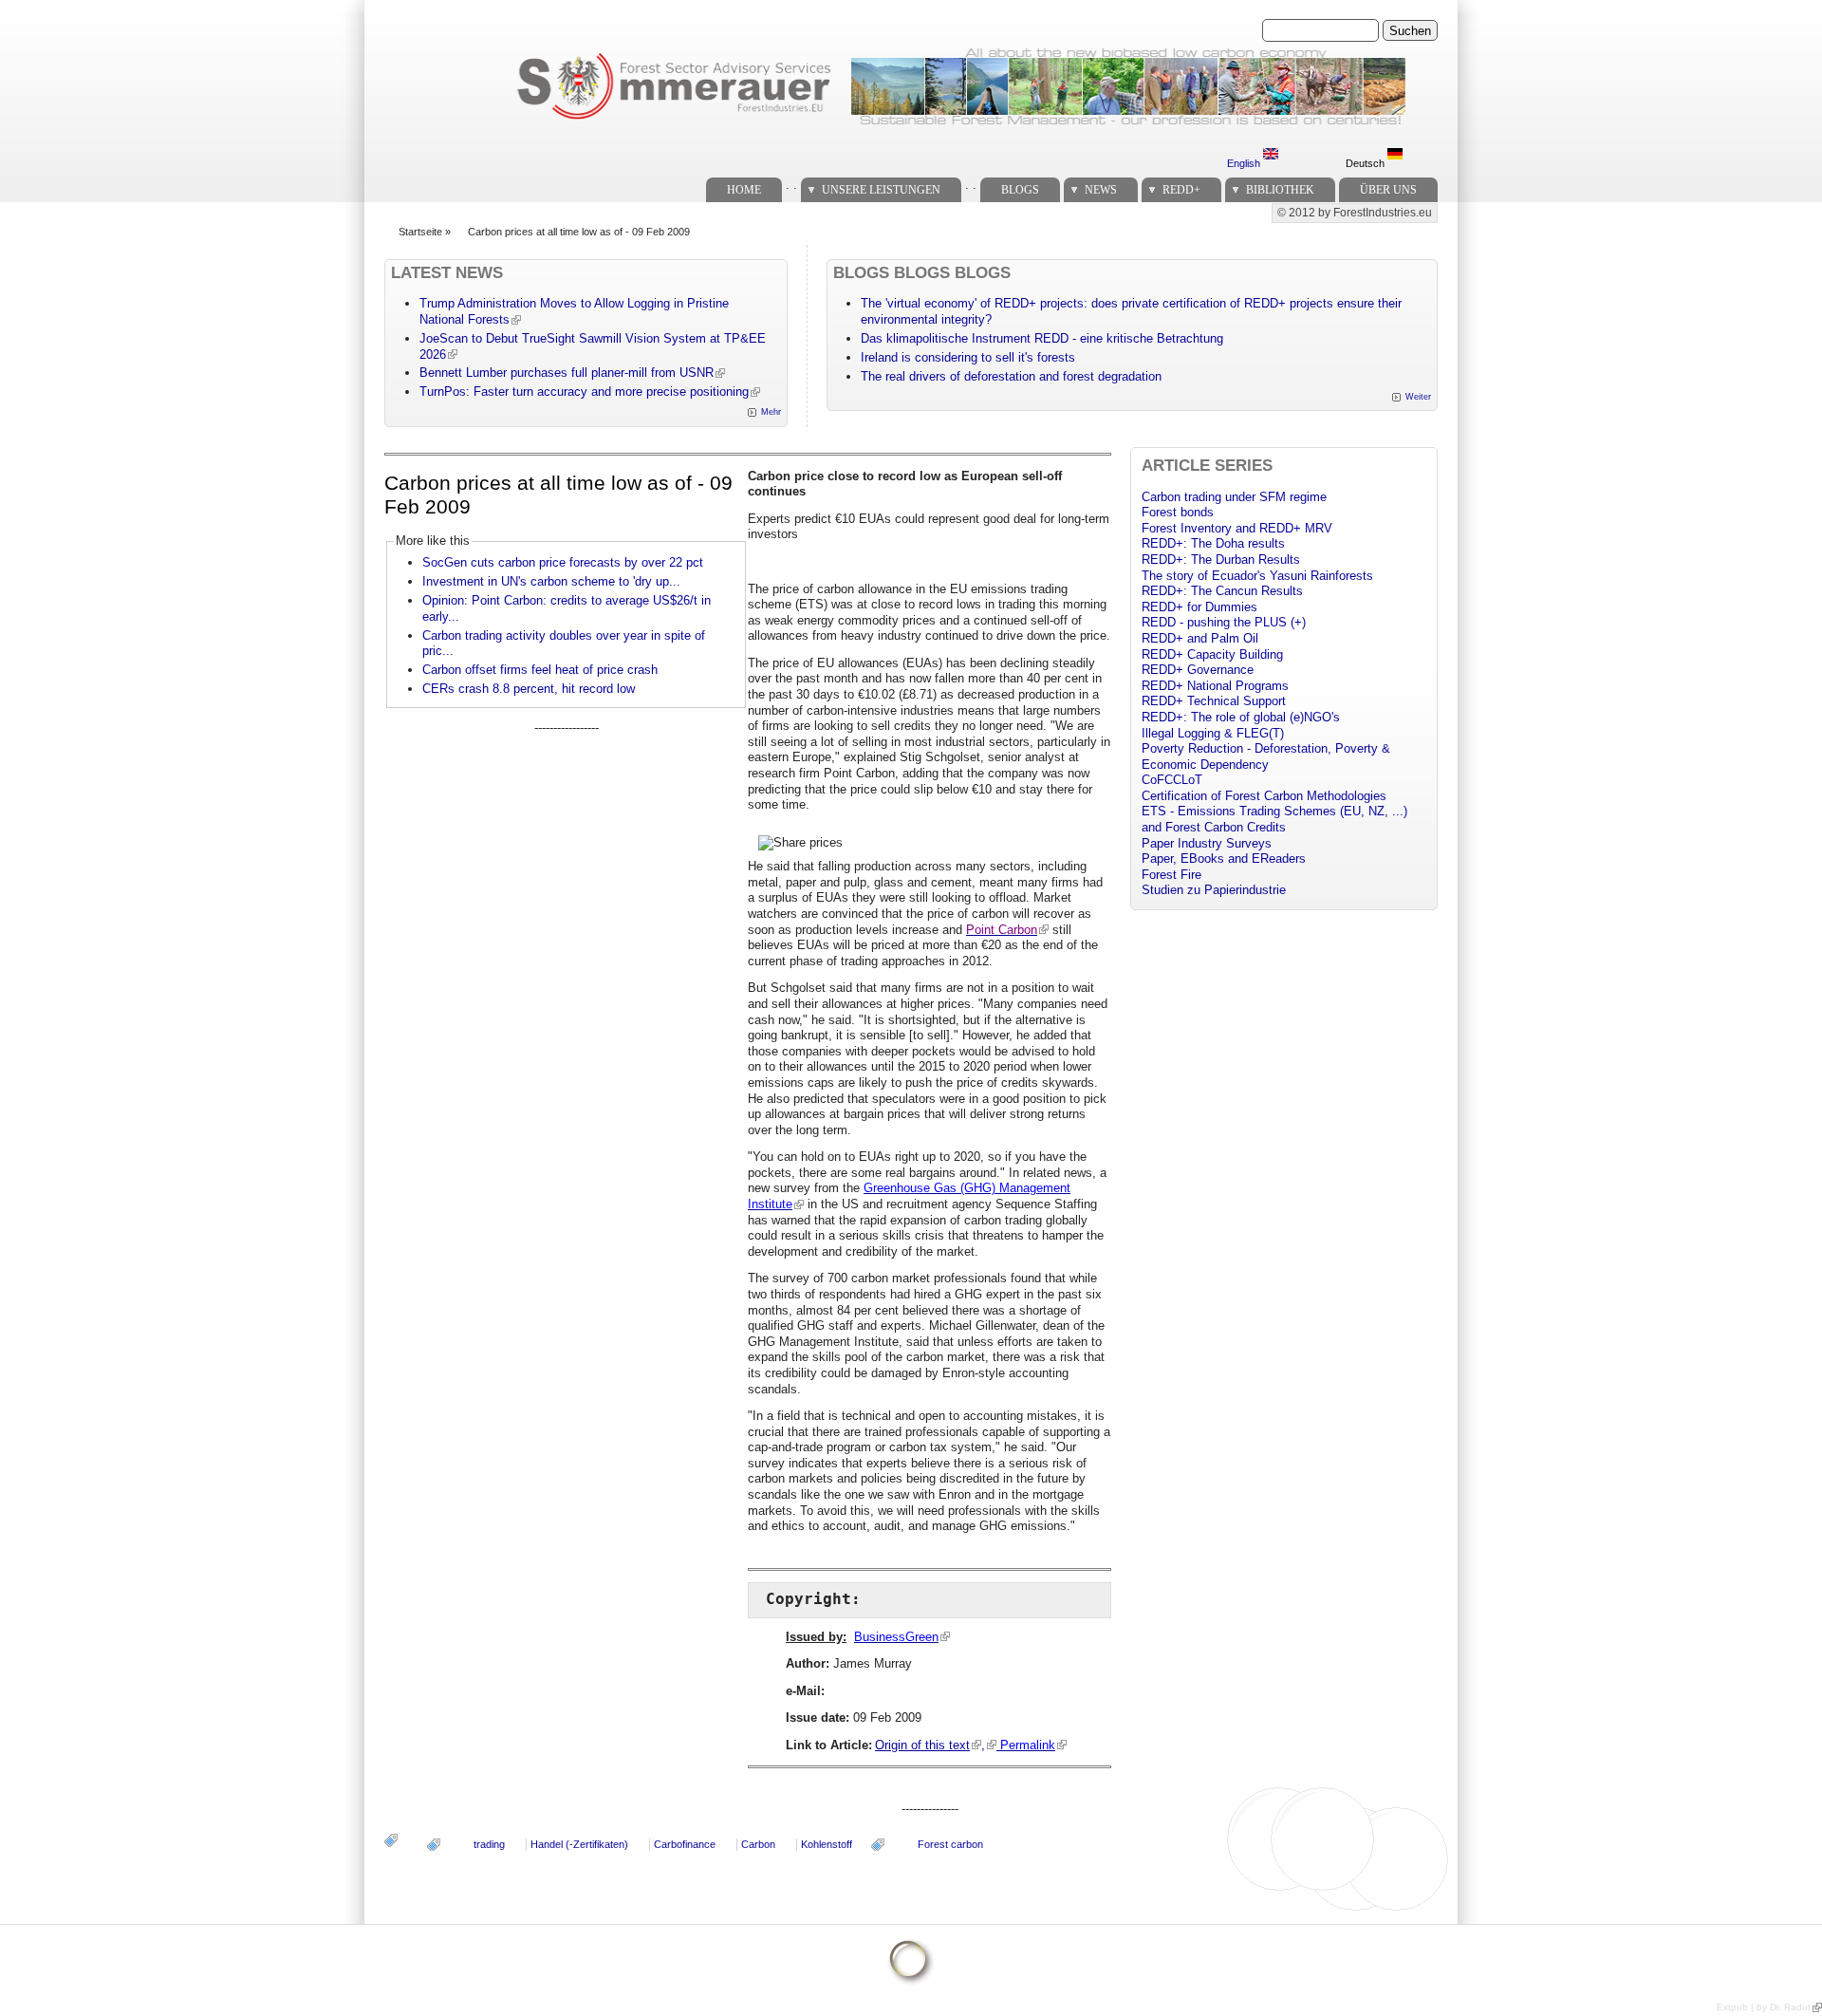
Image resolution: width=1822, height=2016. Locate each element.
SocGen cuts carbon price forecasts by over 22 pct (563, 562)
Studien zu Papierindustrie (1214, 890)
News (1101, 190)
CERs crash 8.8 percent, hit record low (529, 689)
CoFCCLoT (1172, 780)
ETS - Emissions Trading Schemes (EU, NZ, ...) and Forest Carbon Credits (1274, 819)
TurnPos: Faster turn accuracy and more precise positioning (584, 392)
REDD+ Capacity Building (1212, 654)
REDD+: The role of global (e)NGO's (1241, 717)
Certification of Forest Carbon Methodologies (1264, 796)
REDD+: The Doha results (1213, 543)
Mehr (771, 412)
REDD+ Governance (1198, 670)
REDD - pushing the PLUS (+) (1224, 622)
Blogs (1020, 190)
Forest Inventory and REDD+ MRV (1237, 528)
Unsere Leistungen (881, 190)
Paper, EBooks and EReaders (1224, 859)
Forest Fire (1171, 875)
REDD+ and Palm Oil (1200, 638)
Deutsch (1366, 163)
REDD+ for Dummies (1199, 607)
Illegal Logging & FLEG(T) (1213, 733)
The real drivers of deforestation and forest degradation (1011, 376)
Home (744, 190)
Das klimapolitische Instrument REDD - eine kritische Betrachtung (1042, 338)
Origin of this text (922, 1745)
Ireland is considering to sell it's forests (968, 357)
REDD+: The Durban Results (1221, 560)
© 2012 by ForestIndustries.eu (1355, 213)
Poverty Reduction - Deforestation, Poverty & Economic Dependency (1266, 756)
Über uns (1388, 190)
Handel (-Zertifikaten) (579, 1844)
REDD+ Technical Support (1214, 701)
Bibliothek (1280, 190)
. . (791, 185)
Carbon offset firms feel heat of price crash (540, 670)
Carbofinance (685, 1844)
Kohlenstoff (827, 1844)
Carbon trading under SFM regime (1234, 497)
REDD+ (1181, 190)
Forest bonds (1178, 512)
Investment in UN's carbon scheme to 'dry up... (551, 581)
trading (489, 1844)
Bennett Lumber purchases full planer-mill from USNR (567, 373)
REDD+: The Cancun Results (1222, 591)
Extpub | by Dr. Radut (1764, 2007)
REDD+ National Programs (1215, 686)
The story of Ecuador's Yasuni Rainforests (1257, 576)
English (1245, 163)
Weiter (1418, 397)
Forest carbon (950, 1844)
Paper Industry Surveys (1207, 843)
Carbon (758, 1844)
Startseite (420, 232)
